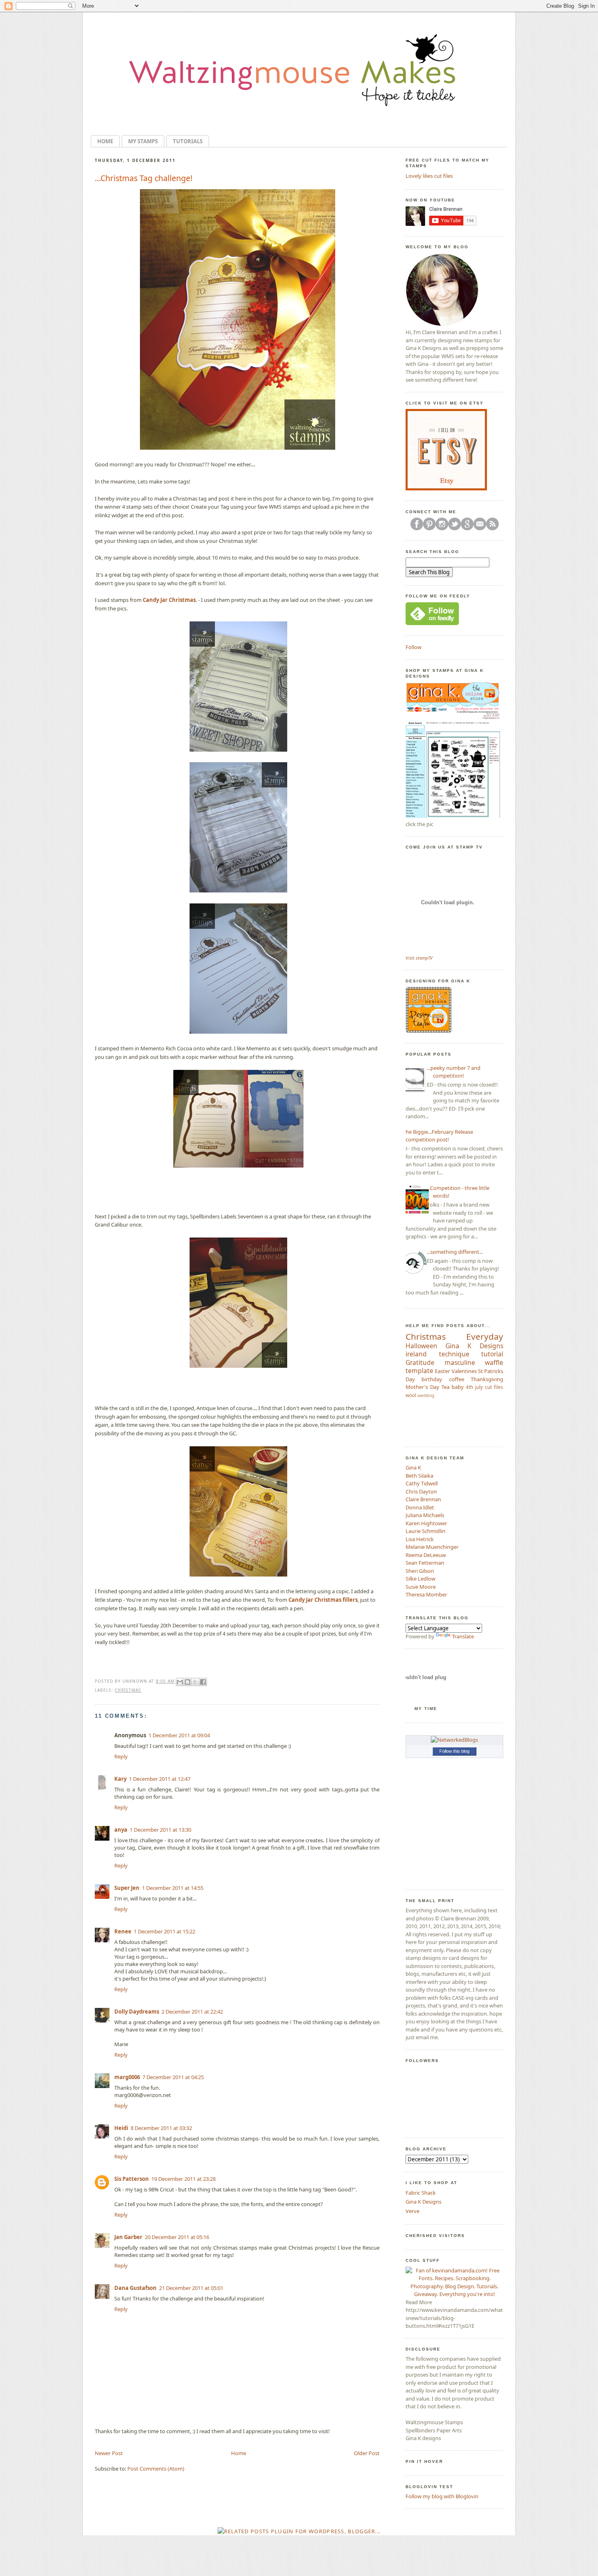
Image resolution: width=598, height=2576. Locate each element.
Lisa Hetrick (420, 1539)
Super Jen (127, 1888)
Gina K (413, 1467)
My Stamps (143, 141)
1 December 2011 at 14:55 (173, 1888)
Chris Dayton (421, 1491)
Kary (120, 1779)
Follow (414, 647)
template (419, 1371)
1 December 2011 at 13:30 (160, 1830)
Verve (412, 2211)
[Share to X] (195, 1682)
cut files (494, 1387)
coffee (457, 1379)
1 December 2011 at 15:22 (165, 1931)
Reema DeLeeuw (426, 1555)
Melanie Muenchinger (432, 1547)
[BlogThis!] (188, 1682)
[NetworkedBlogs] (454, 1740)
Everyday (485, 1336)
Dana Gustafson (135, 2288)
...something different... (455, 1252)
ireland (416, 1354)
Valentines (464, 1371)
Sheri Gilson (420, 1571)
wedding (426, 1395)
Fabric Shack (421, 2193)
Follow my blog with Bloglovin (442, 2496)
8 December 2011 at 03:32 (161, 2128)
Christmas (128, 1690)
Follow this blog (454, 1751)
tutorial (492, 1354)
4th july (474, 1387)
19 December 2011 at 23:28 (183, 2179)
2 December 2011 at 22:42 (192, 2012)
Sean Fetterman (425, 1563)
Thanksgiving (487, 1379)
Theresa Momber (426, 1594)
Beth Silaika (419, 1476)
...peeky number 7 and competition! (454, 1072)
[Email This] (180, 1682)
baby (458, 1387)
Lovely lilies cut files (429, 176)
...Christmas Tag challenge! (144, 178)
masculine (460, 1362)
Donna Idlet (420, 1507)
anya (121, 1830)
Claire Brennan (423, 1499)
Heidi (121, 2128)
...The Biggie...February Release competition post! (436, 1136)
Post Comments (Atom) (156, 2469)
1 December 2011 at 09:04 (179, 1735)
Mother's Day (422, 1387)
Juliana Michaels (425, 1515)
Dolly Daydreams (137, 2012)
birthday (432, 1379)
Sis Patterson (132, 2179)
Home (105, 141)
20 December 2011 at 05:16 (177, 2237)
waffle (494, 1362)
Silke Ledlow (420, 1579)
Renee (123, 1931)
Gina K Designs (474, 1346)
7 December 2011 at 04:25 (173, 2077)
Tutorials (188, 141)
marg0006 (127, 2077)
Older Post (367, 2453)
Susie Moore (421, 1587)
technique (454, 1354)
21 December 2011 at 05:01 (191, 2288)
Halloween (421, 1346)
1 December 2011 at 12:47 (160, 1779)
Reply (121, 1756)
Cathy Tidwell (422, 1483)
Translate (463, 1636)
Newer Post (109, 2453)
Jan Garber (128, 2237)
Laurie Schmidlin (426, 1531)
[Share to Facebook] (203, 1682)
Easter (442, 1371)
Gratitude (420, 1362)
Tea (445, 1387)
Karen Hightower (426, 1523)
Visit (419, 958)
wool (411, 1395)
